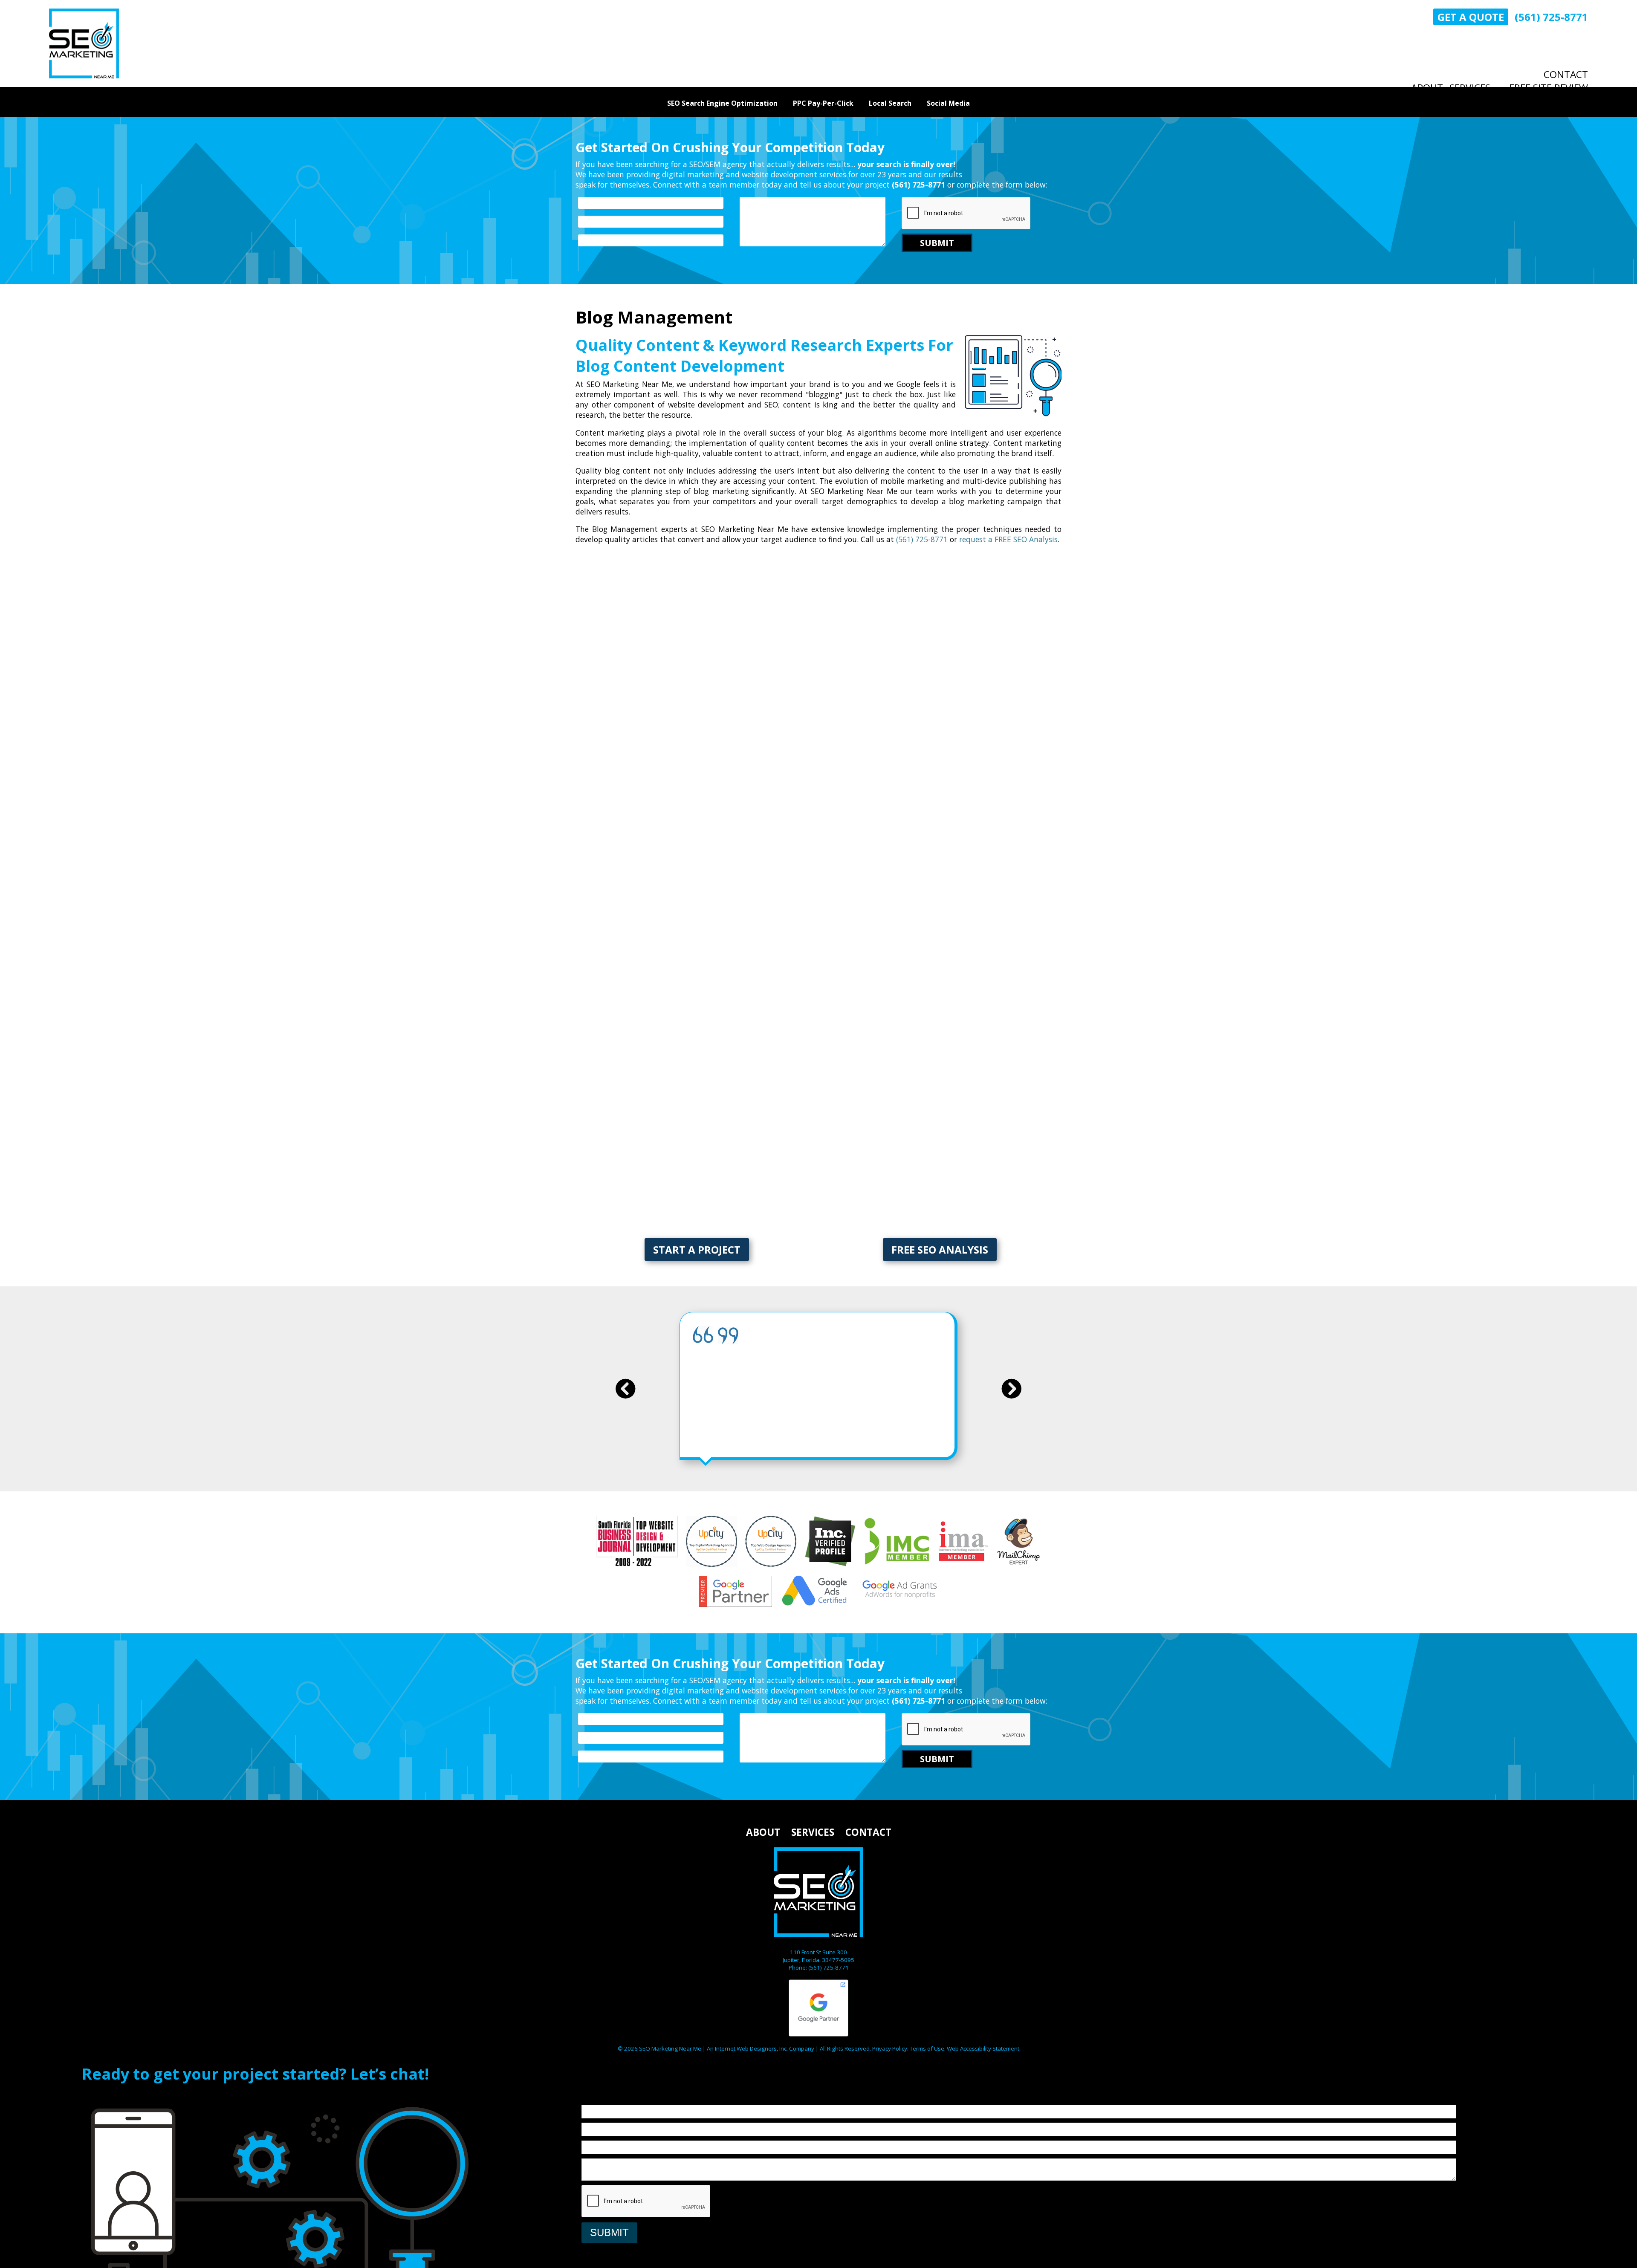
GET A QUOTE (1471, 17)
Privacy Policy (890, 2048)
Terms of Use (927, 2048)
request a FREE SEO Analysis (1008, 539)
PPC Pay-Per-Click (823, 103)
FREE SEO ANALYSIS (940, 1250)
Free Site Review (1549, 88)
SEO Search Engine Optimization (722, 103)
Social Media (948, 103)
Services (1470, 88)
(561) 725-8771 (1551, 17)
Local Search (890, 103)
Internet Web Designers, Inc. (751, 2048)
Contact (1566, 74)
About (1427, 88)
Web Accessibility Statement (983, 2048)
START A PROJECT (697, 1250)
